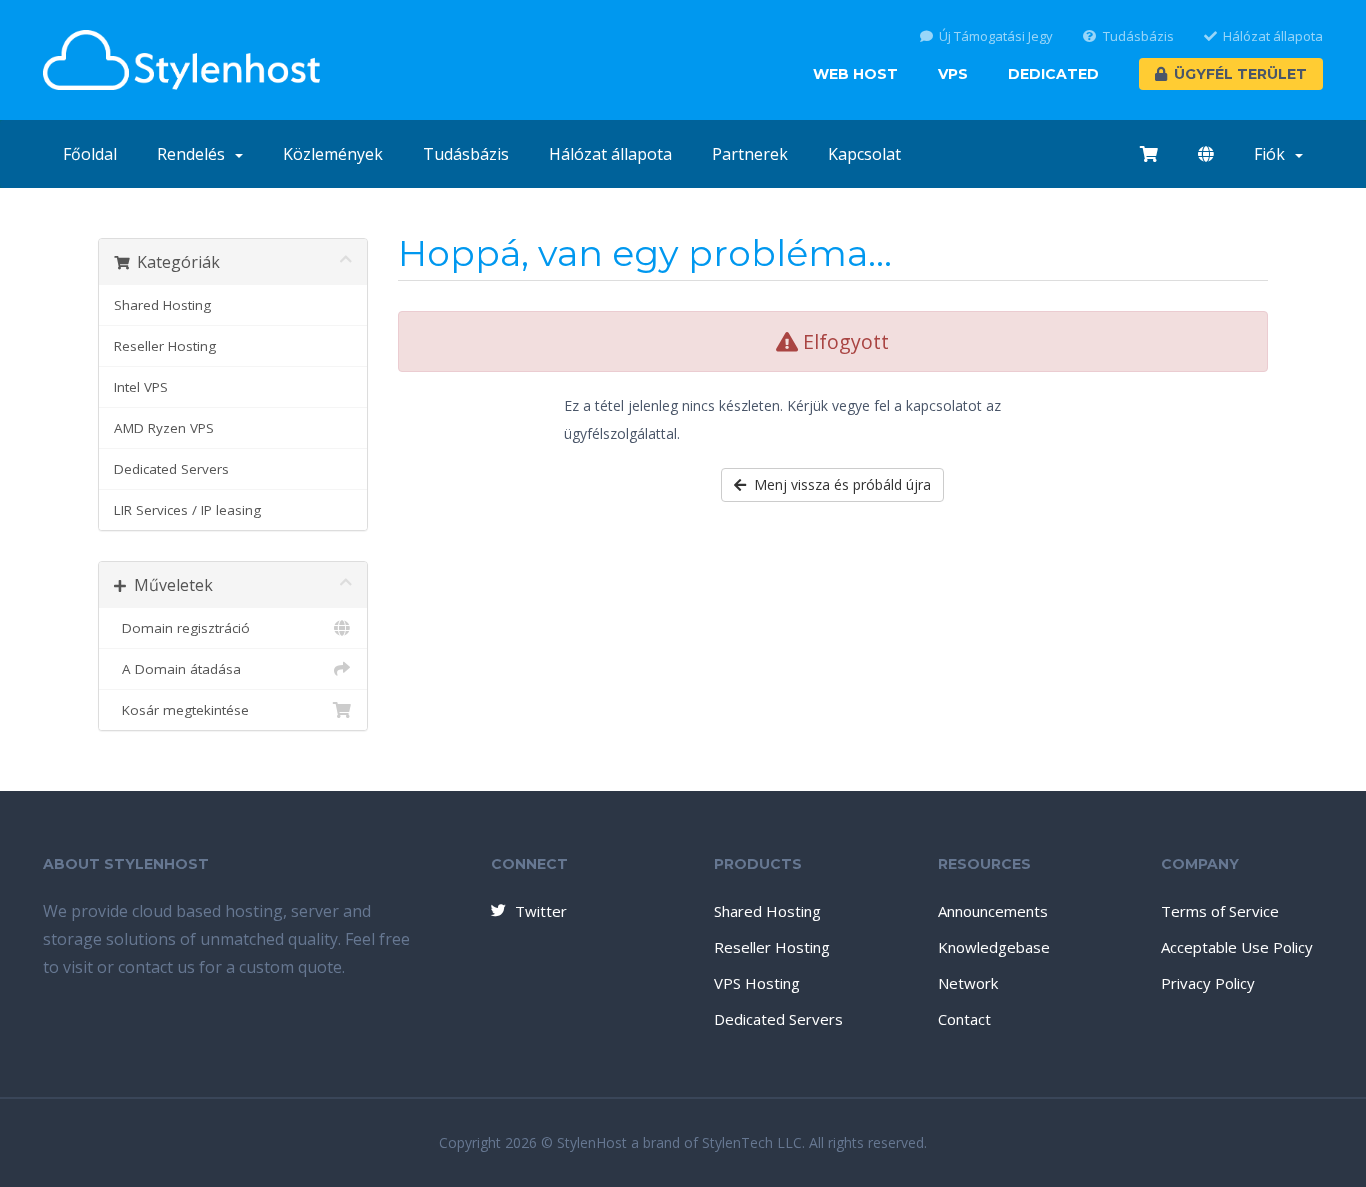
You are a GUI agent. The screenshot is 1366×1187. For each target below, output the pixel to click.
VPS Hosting (757, 983)
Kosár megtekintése (181, 710)
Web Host (855, 74)
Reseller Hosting (165, 346)
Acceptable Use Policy (1237, 947)
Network (968, 983)
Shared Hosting (162, 305)
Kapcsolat (864, 154)
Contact (964, 1019)
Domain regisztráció (182, 628)
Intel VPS (141, 387)
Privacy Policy (1208, 983)
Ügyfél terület (1240, 74)
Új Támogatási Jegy (996, 36)
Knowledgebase (994, 947)
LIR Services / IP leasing (187, 510)
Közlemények (333, 154)
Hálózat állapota (1273, 36)
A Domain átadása (177, 669)
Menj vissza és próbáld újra (838, 484)
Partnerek (750, 154)
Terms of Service (1220, 911)
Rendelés (195, 154)
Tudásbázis (1138, 36)
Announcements (993, 911)
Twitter (541, 911)
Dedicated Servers (171, 469)
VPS (953, 74)
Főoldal (90, 154)
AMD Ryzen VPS (164, 428)
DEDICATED (1053, 74)
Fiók (1273, 154)
